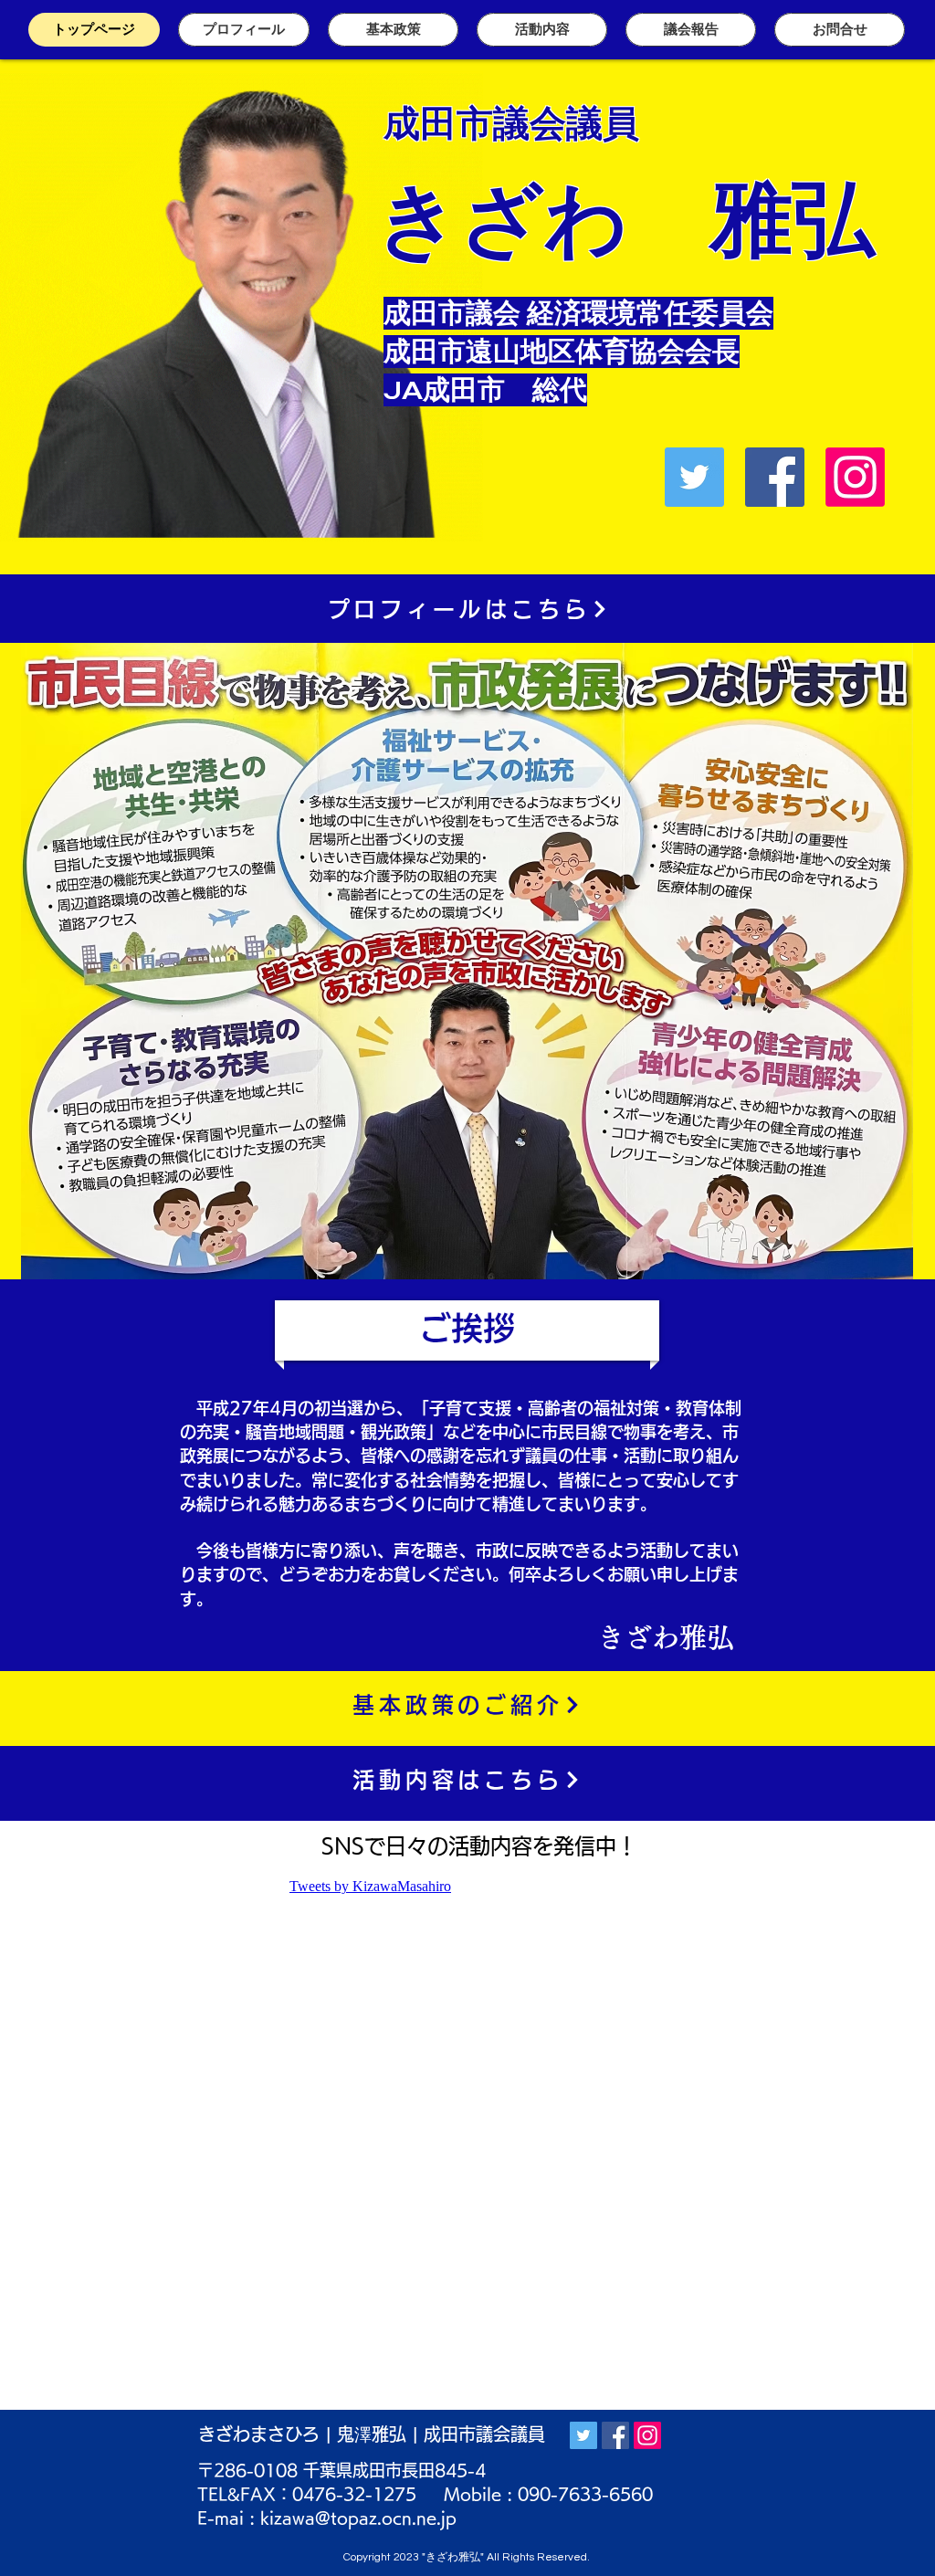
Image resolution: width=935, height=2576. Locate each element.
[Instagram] (855, 477)
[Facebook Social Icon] (775, 477)
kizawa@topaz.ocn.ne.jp (358, 2518)
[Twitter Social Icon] (694, 477)
